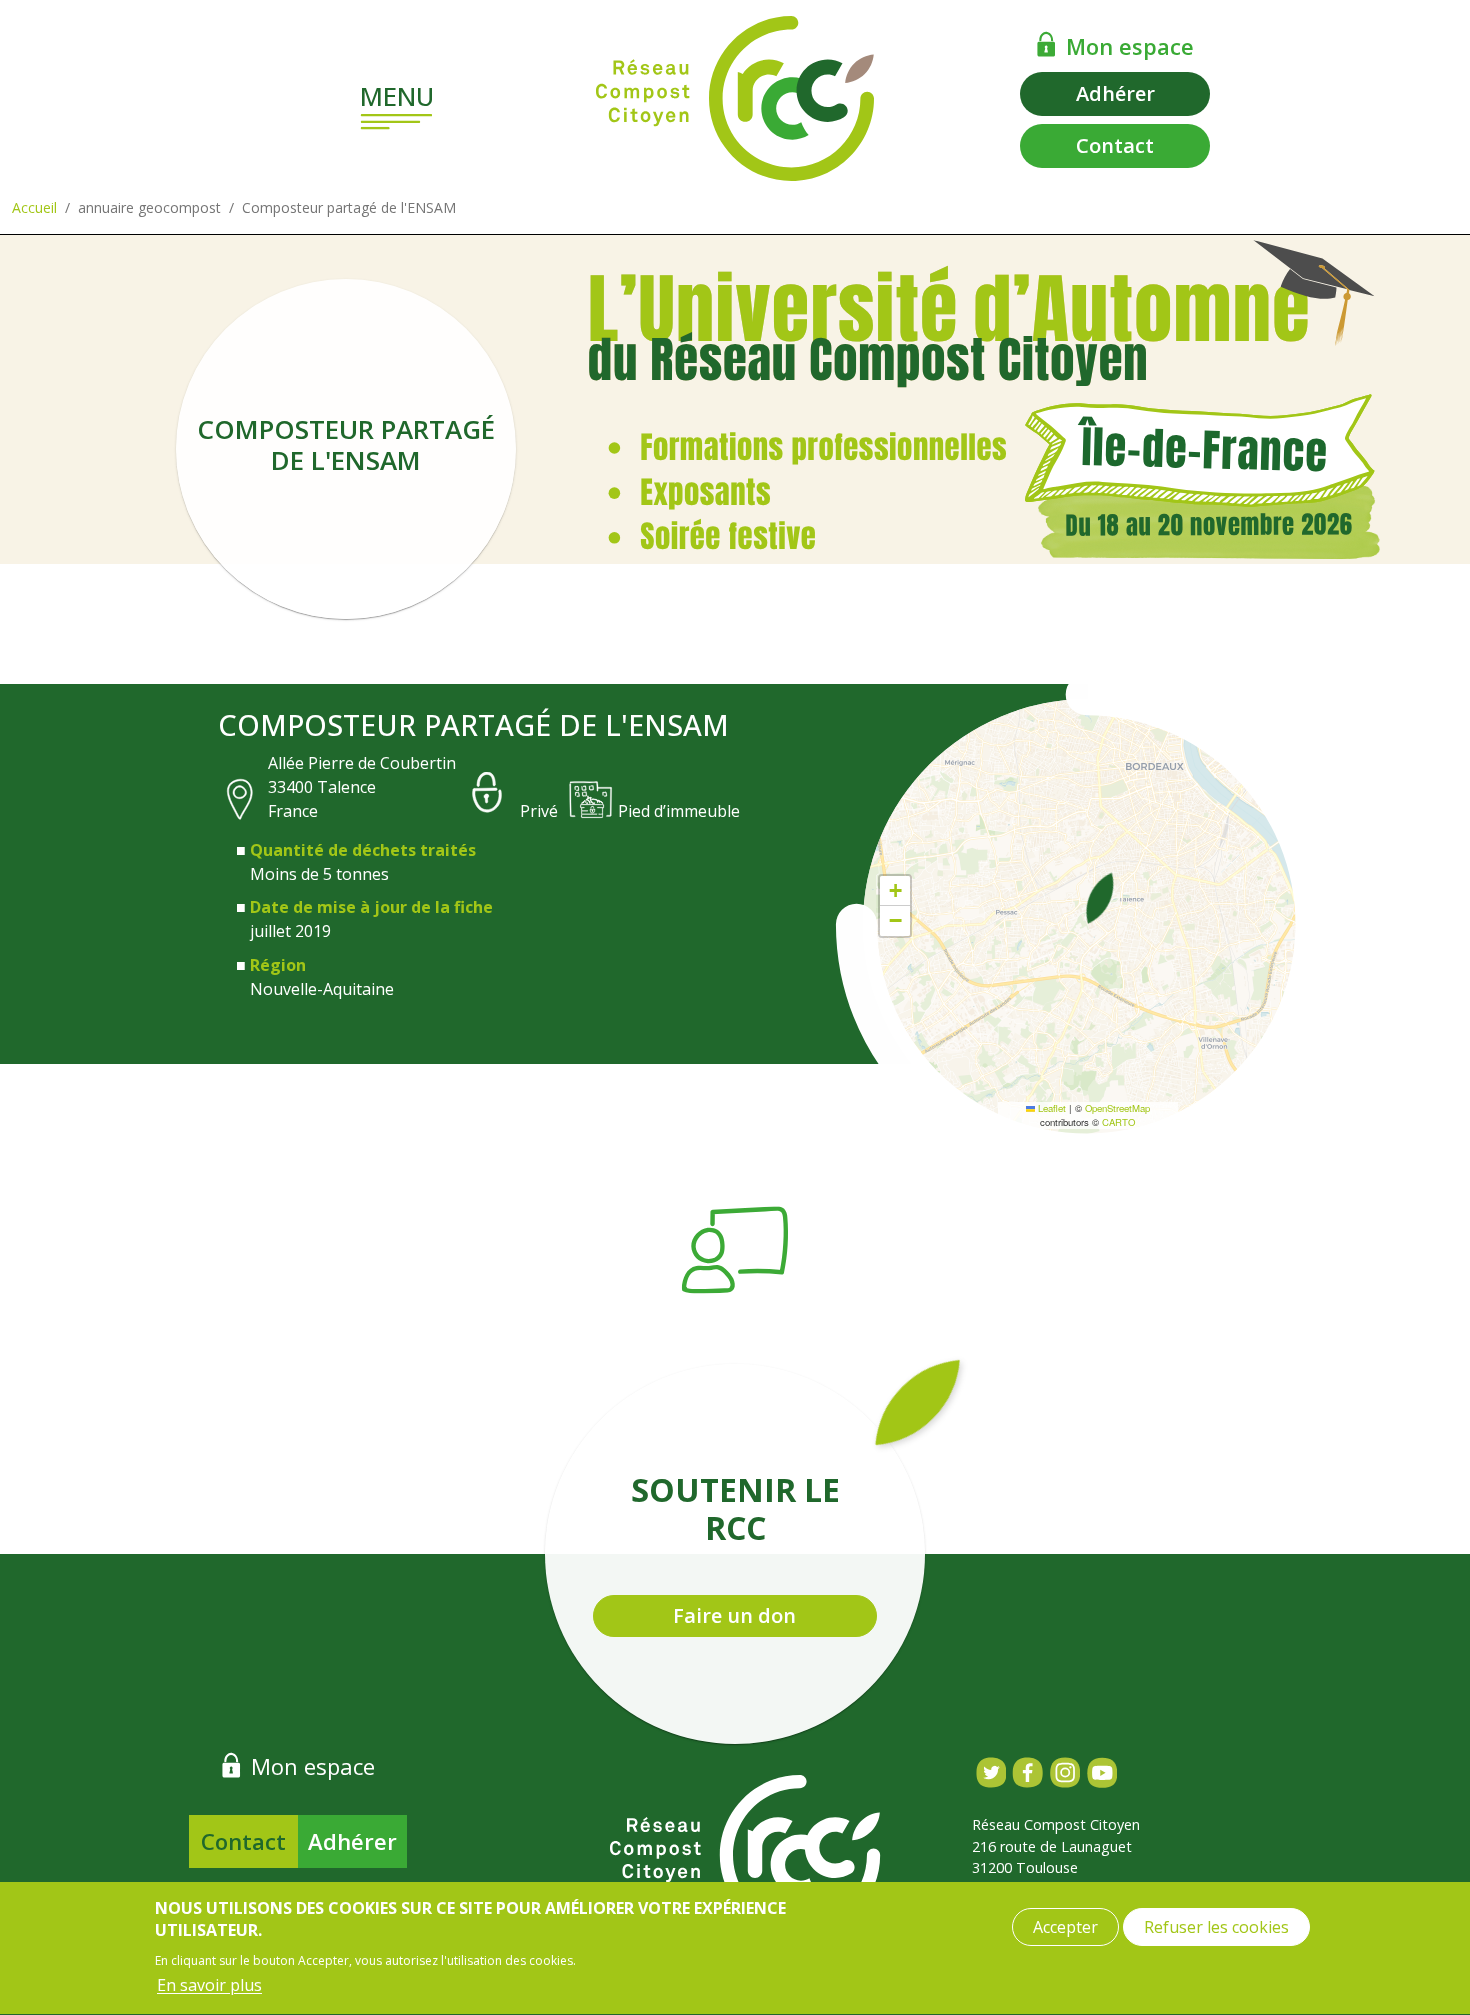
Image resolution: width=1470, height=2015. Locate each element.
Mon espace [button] (1130, 46)
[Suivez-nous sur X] (990, 1772)
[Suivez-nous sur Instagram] (1064, 1772)
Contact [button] (1115, 145)
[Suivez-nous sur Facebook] (1027, 1772)
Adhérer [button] (1115, 93)
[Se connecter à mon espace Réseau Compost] (1046, 44)
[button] (1100, 898)
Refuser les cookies (1216, 1927)
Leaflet (1050, 1108)
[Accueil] (735, 98)
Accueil (34, 207)
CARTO (1118, 1122)
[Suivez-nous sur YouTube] (1101, 1772)
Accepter (1065, 1927)
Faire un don (734, 1615)
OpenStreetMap (1117, 1108)
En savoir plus (209, 1985)
